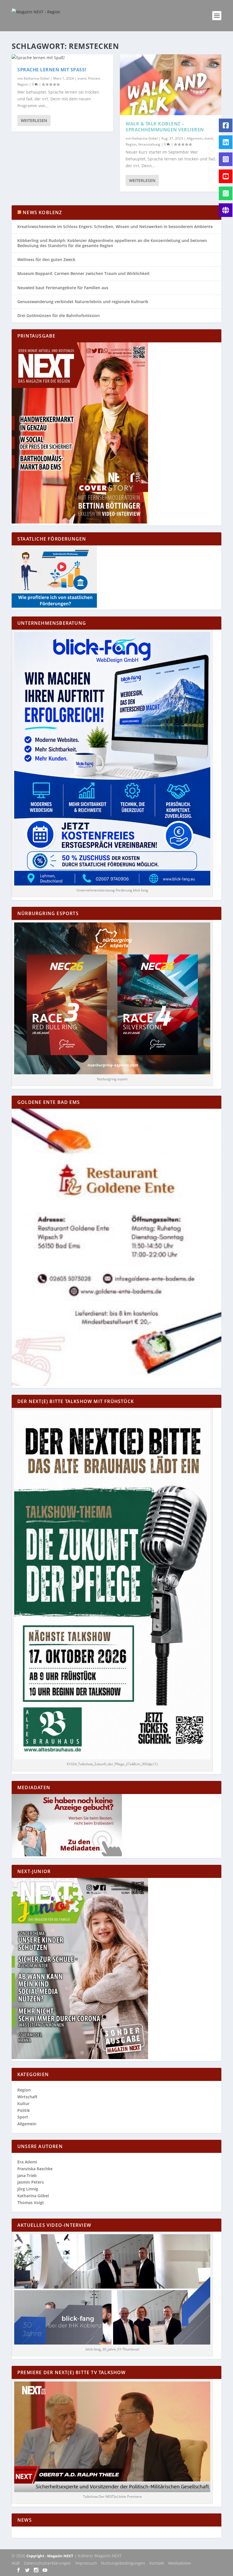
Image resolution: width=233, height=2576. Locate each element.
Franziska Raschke (35, 2169)
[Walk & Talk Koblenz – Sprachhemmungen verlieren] (171, 85)
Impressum (86, 2563)
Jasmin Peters (31, 2182)
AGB (16, 2563)
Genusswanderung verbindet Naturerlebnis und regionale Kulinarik (83, 302)
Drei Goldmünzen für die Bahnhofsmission (59, 315)
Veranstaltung (149, 144)
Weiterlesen (34, 120)
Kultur (23, 2104)
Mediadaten (180, 2563)
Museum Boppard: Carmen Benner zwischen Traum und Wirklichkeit (84, 273)
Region (23, 84)
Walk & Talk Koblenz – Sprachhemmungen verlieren (165, 127)
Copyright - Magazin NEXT (50, 2556)
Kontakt (157, 2563)
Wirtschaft (27, 2097)
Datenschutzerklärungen (47, 2563)
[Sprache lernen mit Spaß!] (62, 58)
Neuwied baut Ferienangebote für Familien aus (63, 288)
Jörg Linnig (28, 2189)
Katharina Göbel (37, 78)
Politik (24, 2110)
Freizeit (94, 78)
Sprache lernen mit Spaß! (52, 70)
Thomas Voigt (31, 2202)
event (82, 78)
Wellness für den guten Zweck (46, 259)
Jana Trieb (27, 2175)
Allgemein (195, 138)
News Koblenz (42, 212)
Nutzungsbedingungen (123, 2563)
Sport (23, 2117)
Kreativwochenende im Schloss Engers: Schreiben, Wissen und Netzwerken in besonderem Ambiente (115, 226)
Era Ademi (27, 2162)
